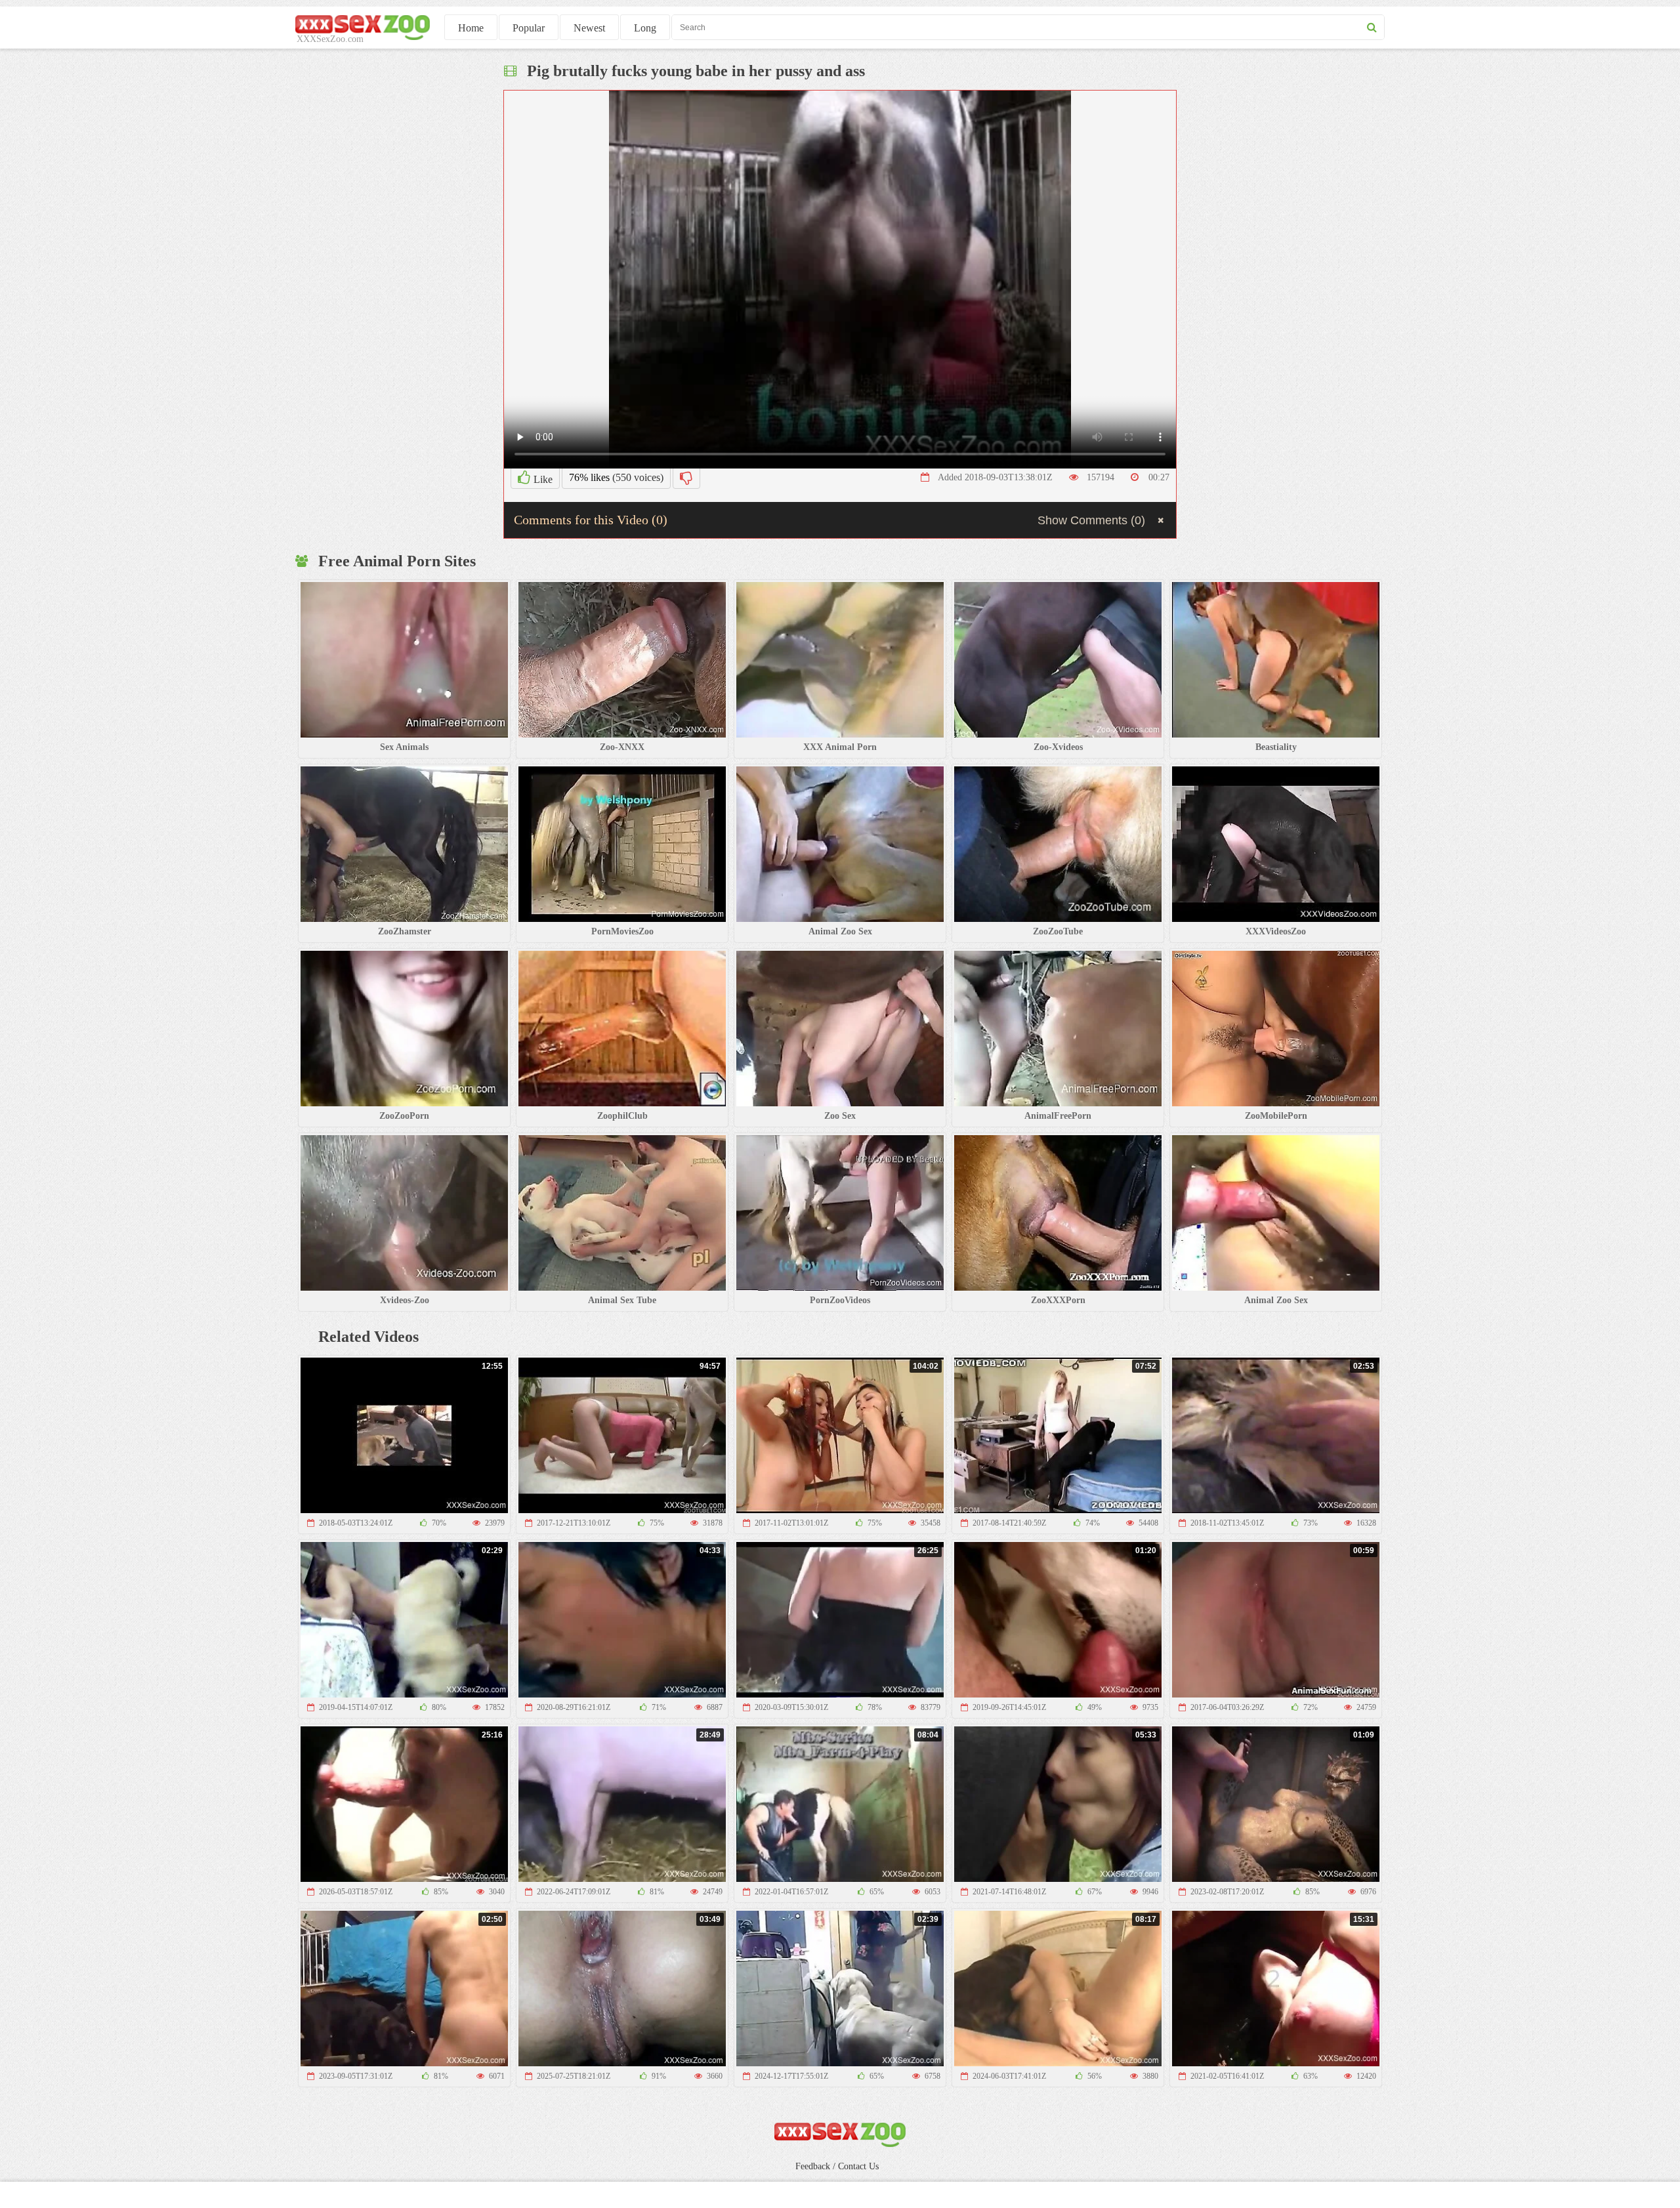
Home (471, 28)
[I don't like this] (686, 478)
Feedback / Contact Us (837, 2166)
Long (645, 28)
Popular (529, 28)
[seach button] (1372, 27)
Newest (589, 28)
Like (542, 479)
